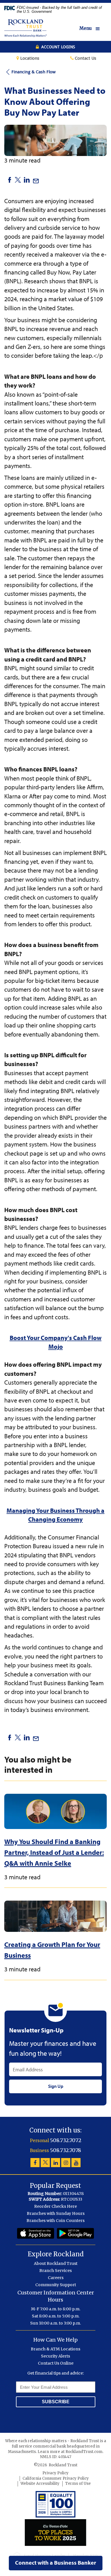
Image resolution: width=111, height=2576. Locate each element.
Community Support (56, 2285)
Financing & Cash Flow (33, 72)
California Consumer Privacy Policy (56, 2478)
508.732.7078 (66, 2150)
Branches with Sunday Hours (56, 2213)
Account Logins (58, 47)
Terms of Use (78, 2484)
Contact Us (85, 58)
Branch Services (55, 2271)
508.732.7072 (66, 2140)
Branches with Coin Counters (55, 2221)
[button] (93, 29)
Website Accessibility (40, 2484)
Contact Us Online (56, 2363)
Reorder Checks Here (55, 2206)
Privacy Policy (55, 2473)
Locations (29, 58)
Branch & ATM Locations (55, 2349)
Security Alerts (55, 2356)
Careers (56, 2278)
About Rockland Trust (56, 2263)
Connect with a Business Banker (56, 2563)
